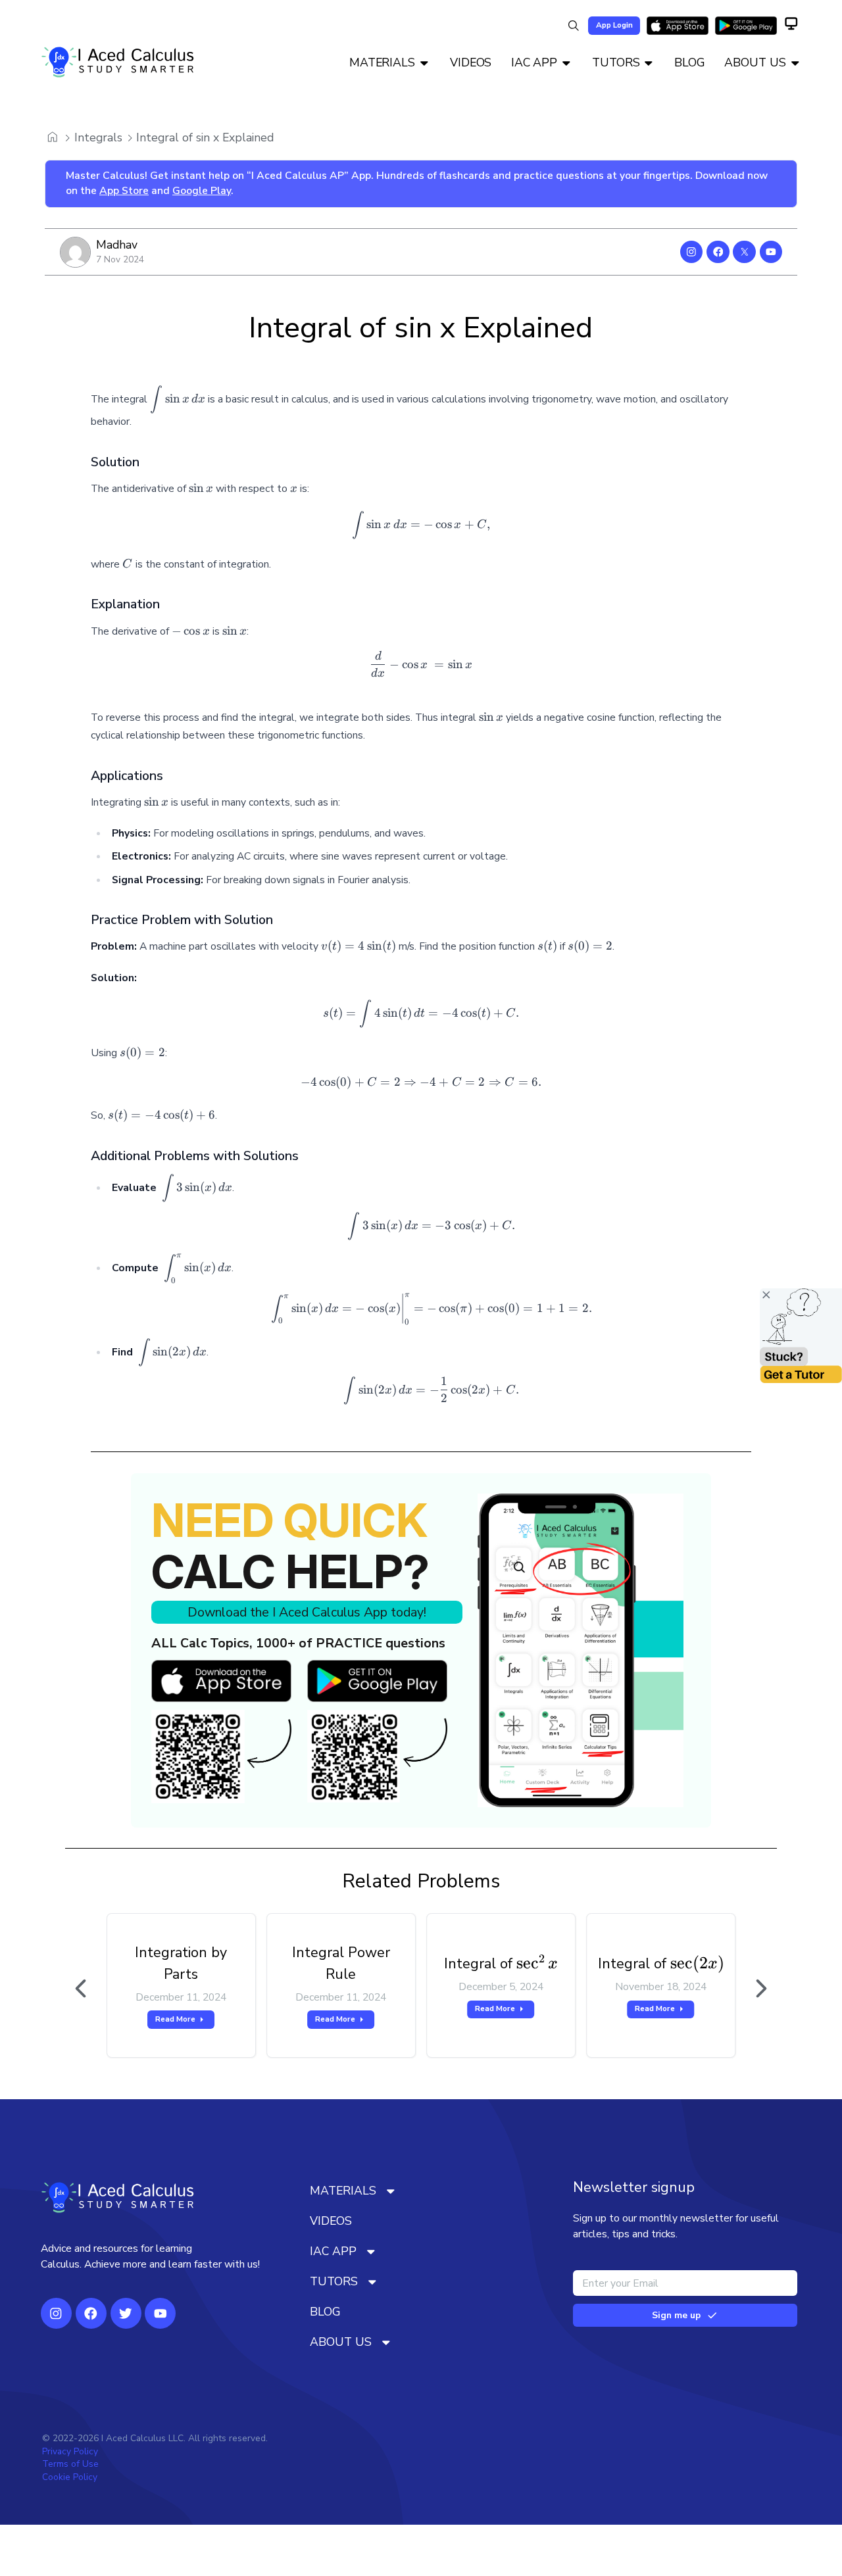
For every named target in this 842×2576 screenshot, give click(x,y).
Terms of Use (70, 2464)
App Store (124, 191)
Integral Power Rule (341, 1963)
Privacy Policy (70, 2451)
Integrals (98, 137)
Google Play (202, 191)
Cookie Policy (70, 2477)
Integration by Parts (181, 1963)
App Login (614, 25)
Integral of (501, 1963)
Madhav (117, 245)
